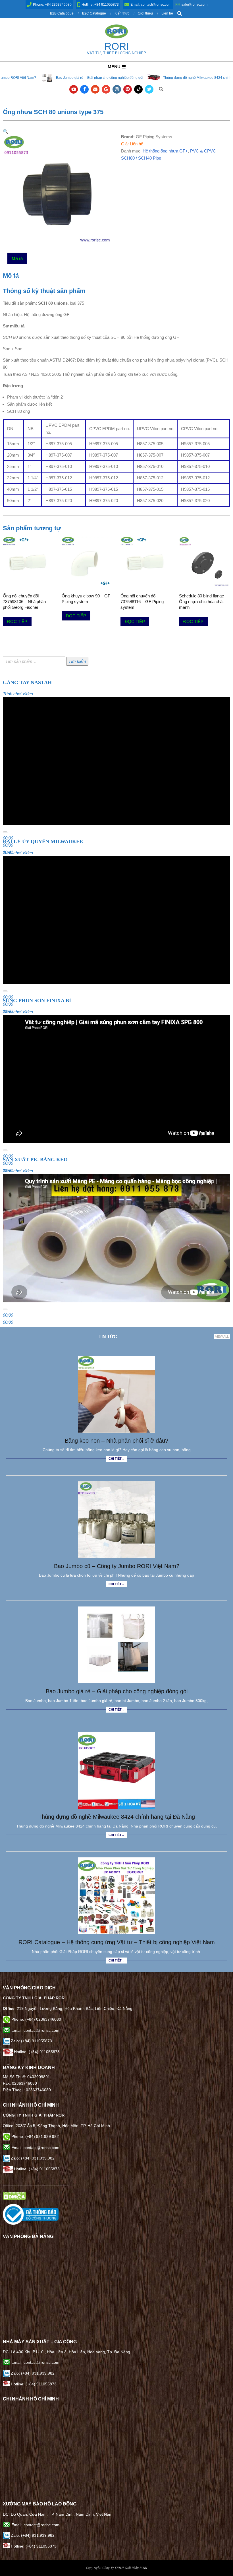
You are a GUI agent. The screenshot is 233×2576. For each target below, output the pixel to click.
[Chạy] (5, 832)
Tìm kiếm (77, 661)
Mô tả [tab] (17, 259)
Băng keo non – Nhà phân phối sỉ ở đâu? (116, 1441)
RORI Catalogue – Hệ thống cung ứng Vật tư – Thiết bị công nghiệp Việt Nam (117, 1942)
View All (222, 1337)
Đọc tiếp (17, 621)
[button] (6, 131)
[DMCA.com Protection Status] (14, 2195)
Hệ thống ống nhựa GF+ (165, 151)
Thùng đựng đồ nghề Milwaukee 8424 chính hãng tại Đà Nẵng (134, 78)
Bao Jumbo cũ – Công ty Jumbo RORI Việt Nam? (117, 1566)
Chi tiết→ (117, 1459)
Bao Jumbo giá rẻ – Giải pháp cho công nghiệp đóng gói (117, 1691)
